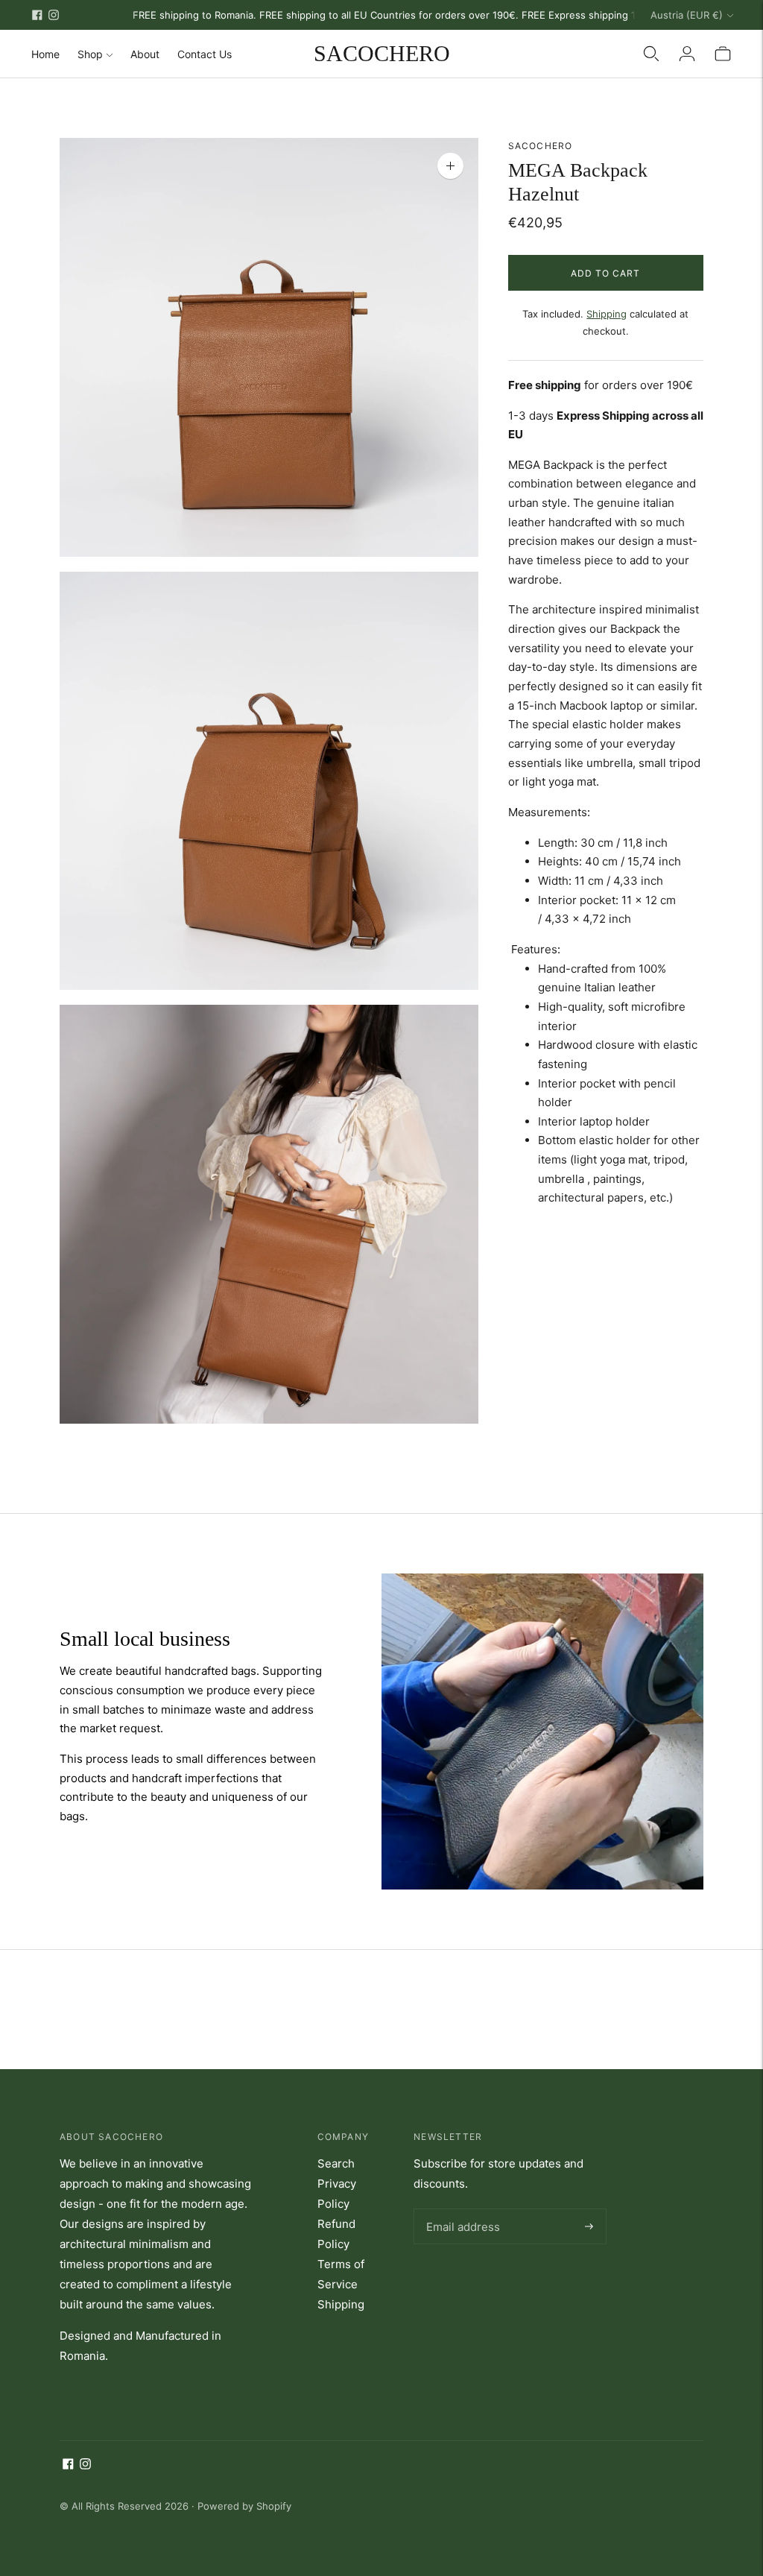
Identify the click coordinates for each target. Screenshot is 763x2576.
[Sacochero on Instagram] (54, 15)
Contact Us (205, 54)
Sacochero (541, 146)
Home (45, 54)
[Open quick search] (651, 54)
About (145, 54)
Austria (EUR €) (687, 15)
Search (336, 2163)
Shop (90, 54)
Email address (460, 2209)
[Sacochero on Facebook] (37, 15)
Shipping (607, 314)
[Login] (687, 54)
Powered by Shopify (244, 2506)
